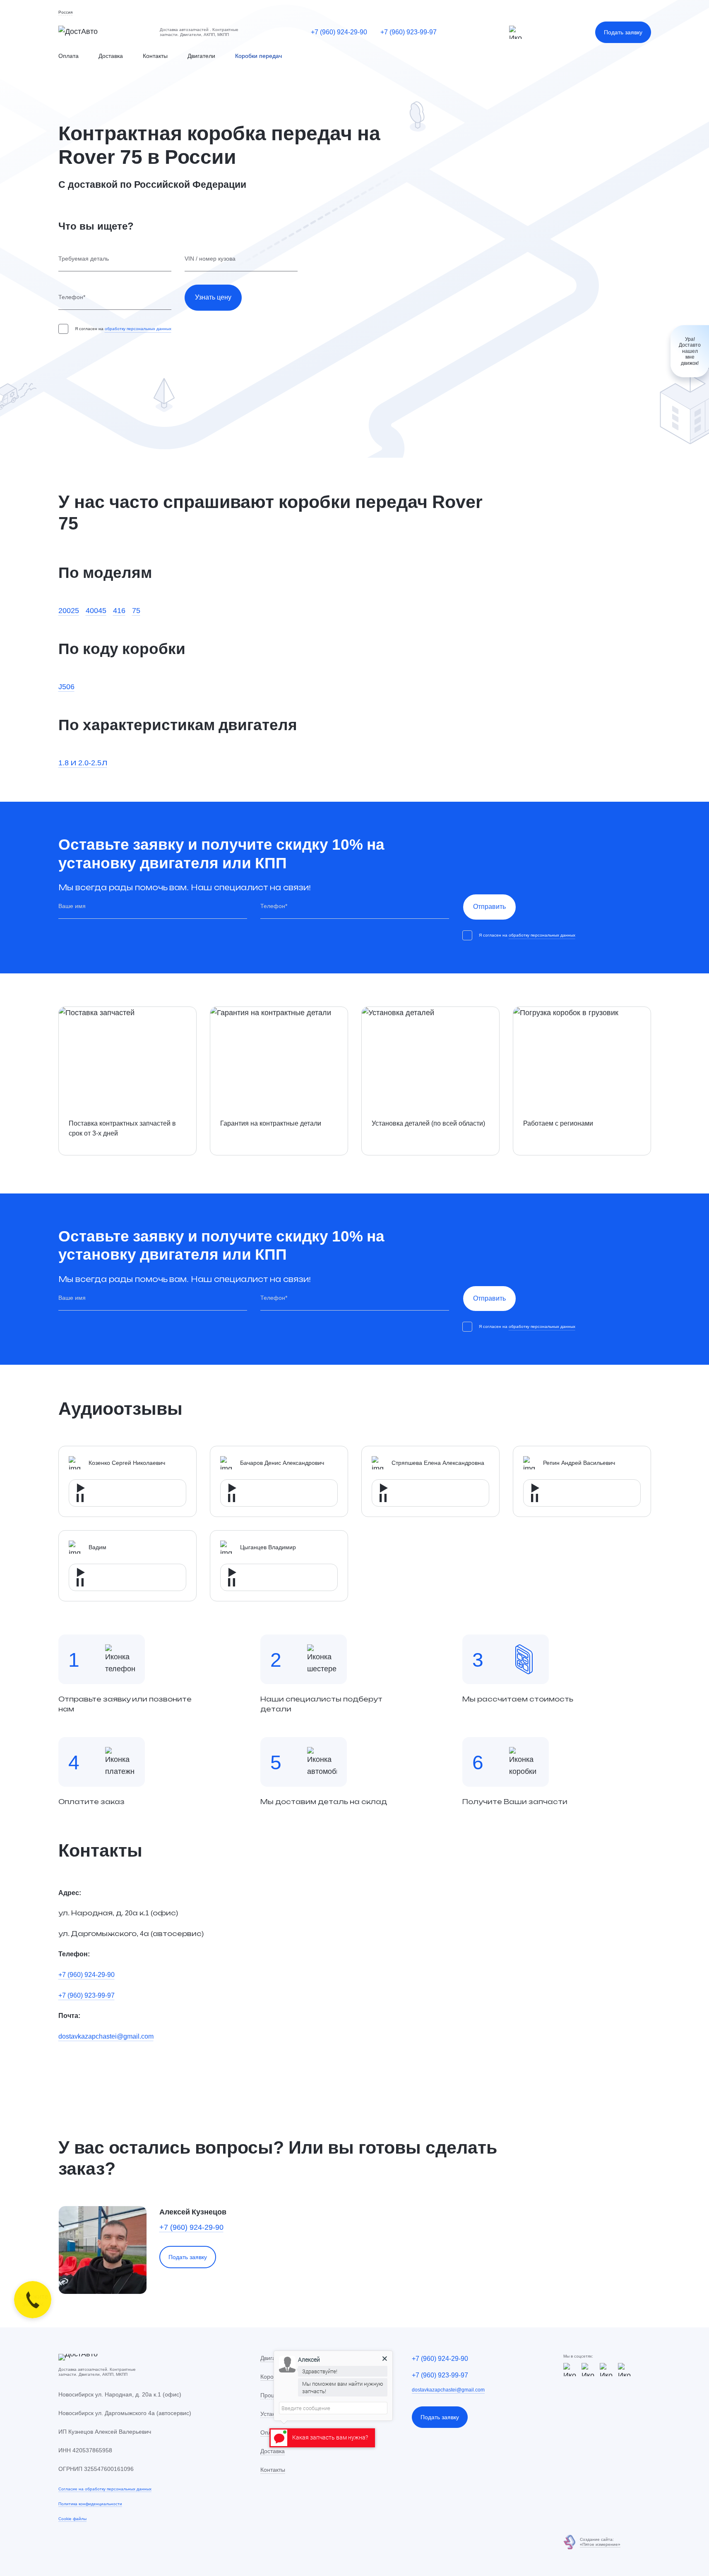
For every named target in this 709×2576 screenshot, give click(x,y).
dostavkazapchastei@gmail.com (106, 2036)
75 (136, 610)
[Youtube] (606, 2370)
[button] (65, 13)
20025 (69, 610)
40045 (96, 610)
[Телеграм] (516, 32)
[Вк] (625, 2370)
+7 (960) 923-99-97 (409, 32)
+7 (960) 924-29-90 (339, 32)
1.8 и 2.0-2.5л (83, 762)
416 (119, 610)
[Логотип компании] (102, 32)
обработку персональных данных (138, 329)
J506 (66, 686)
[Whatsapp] (588, 2370)
